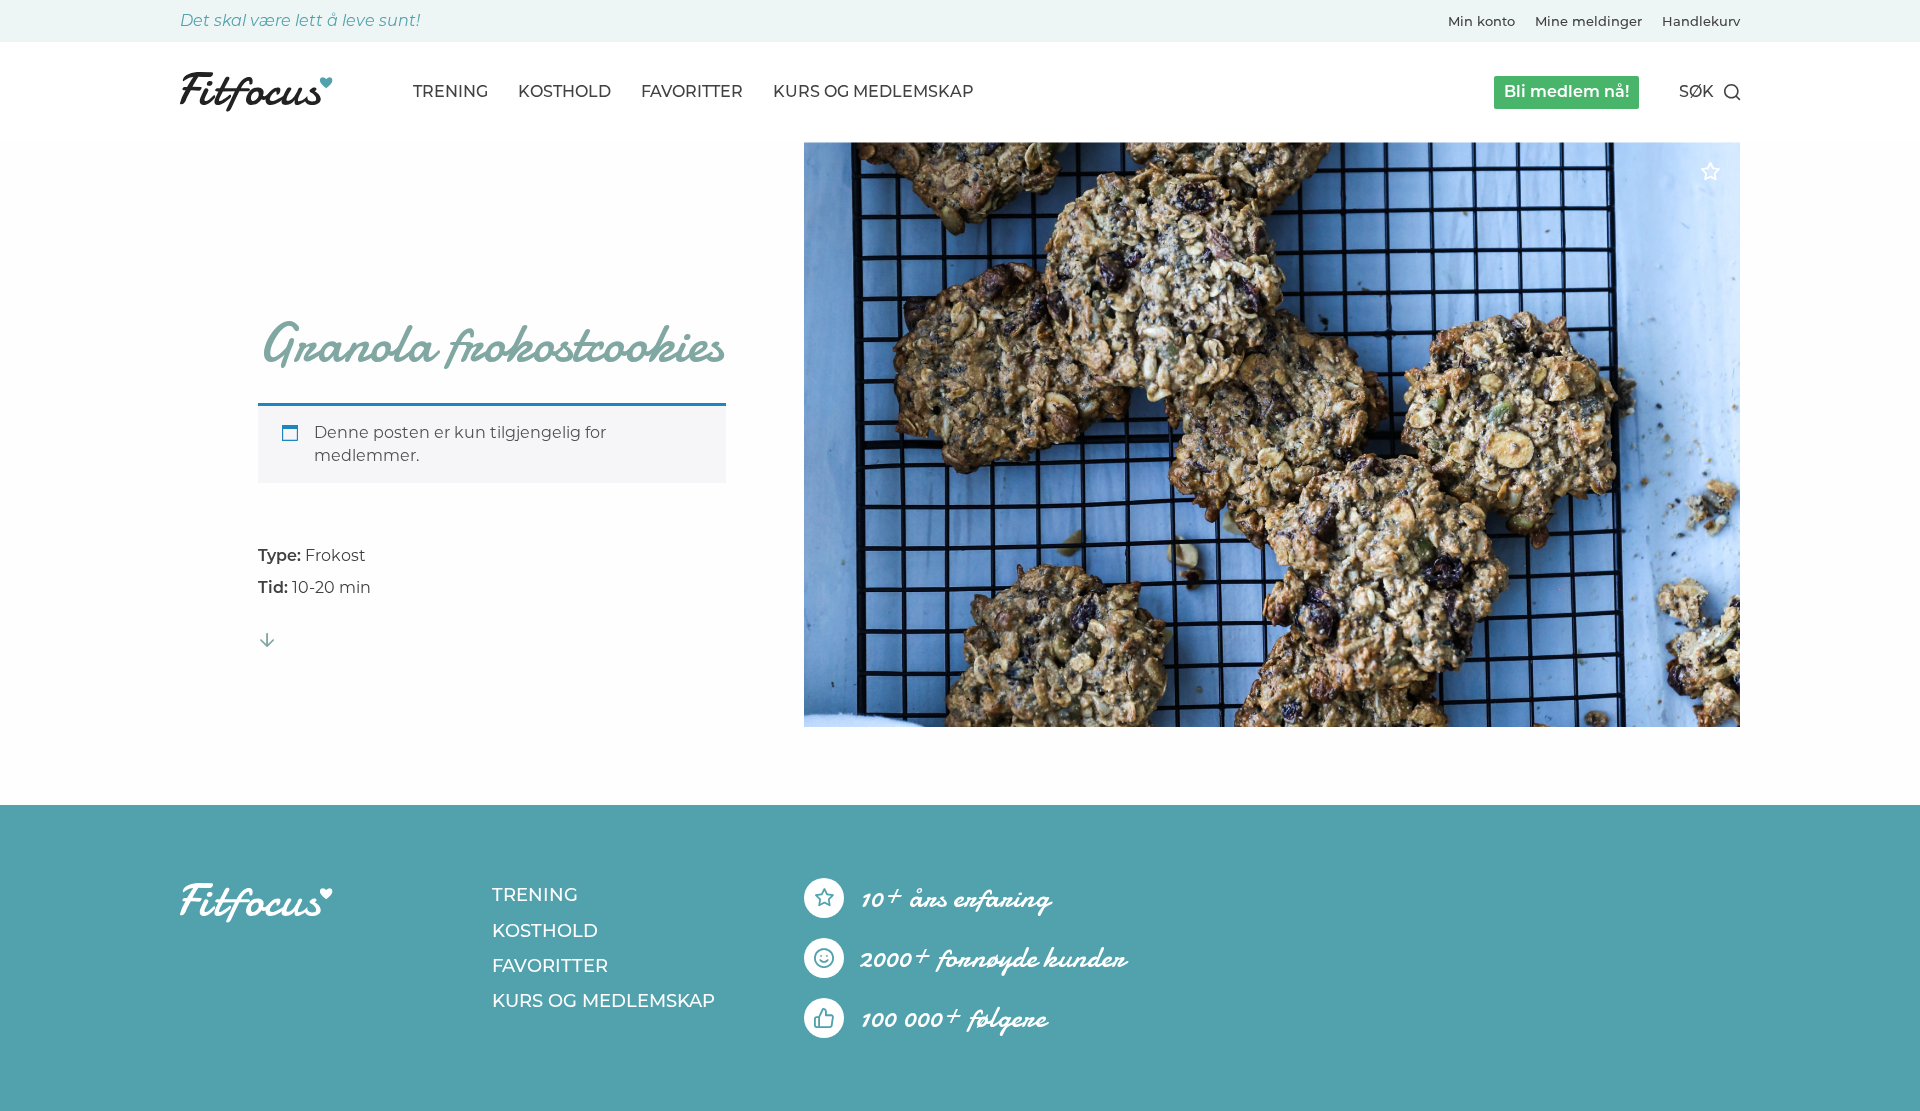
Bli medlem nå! (1566, 91)
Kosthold (564, 91)
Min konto (1481, 21)
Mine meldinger (1588, 21)
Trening (450, 91)
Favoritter (692, 91)
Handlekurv (1701, 21)
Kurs (873, 91)
